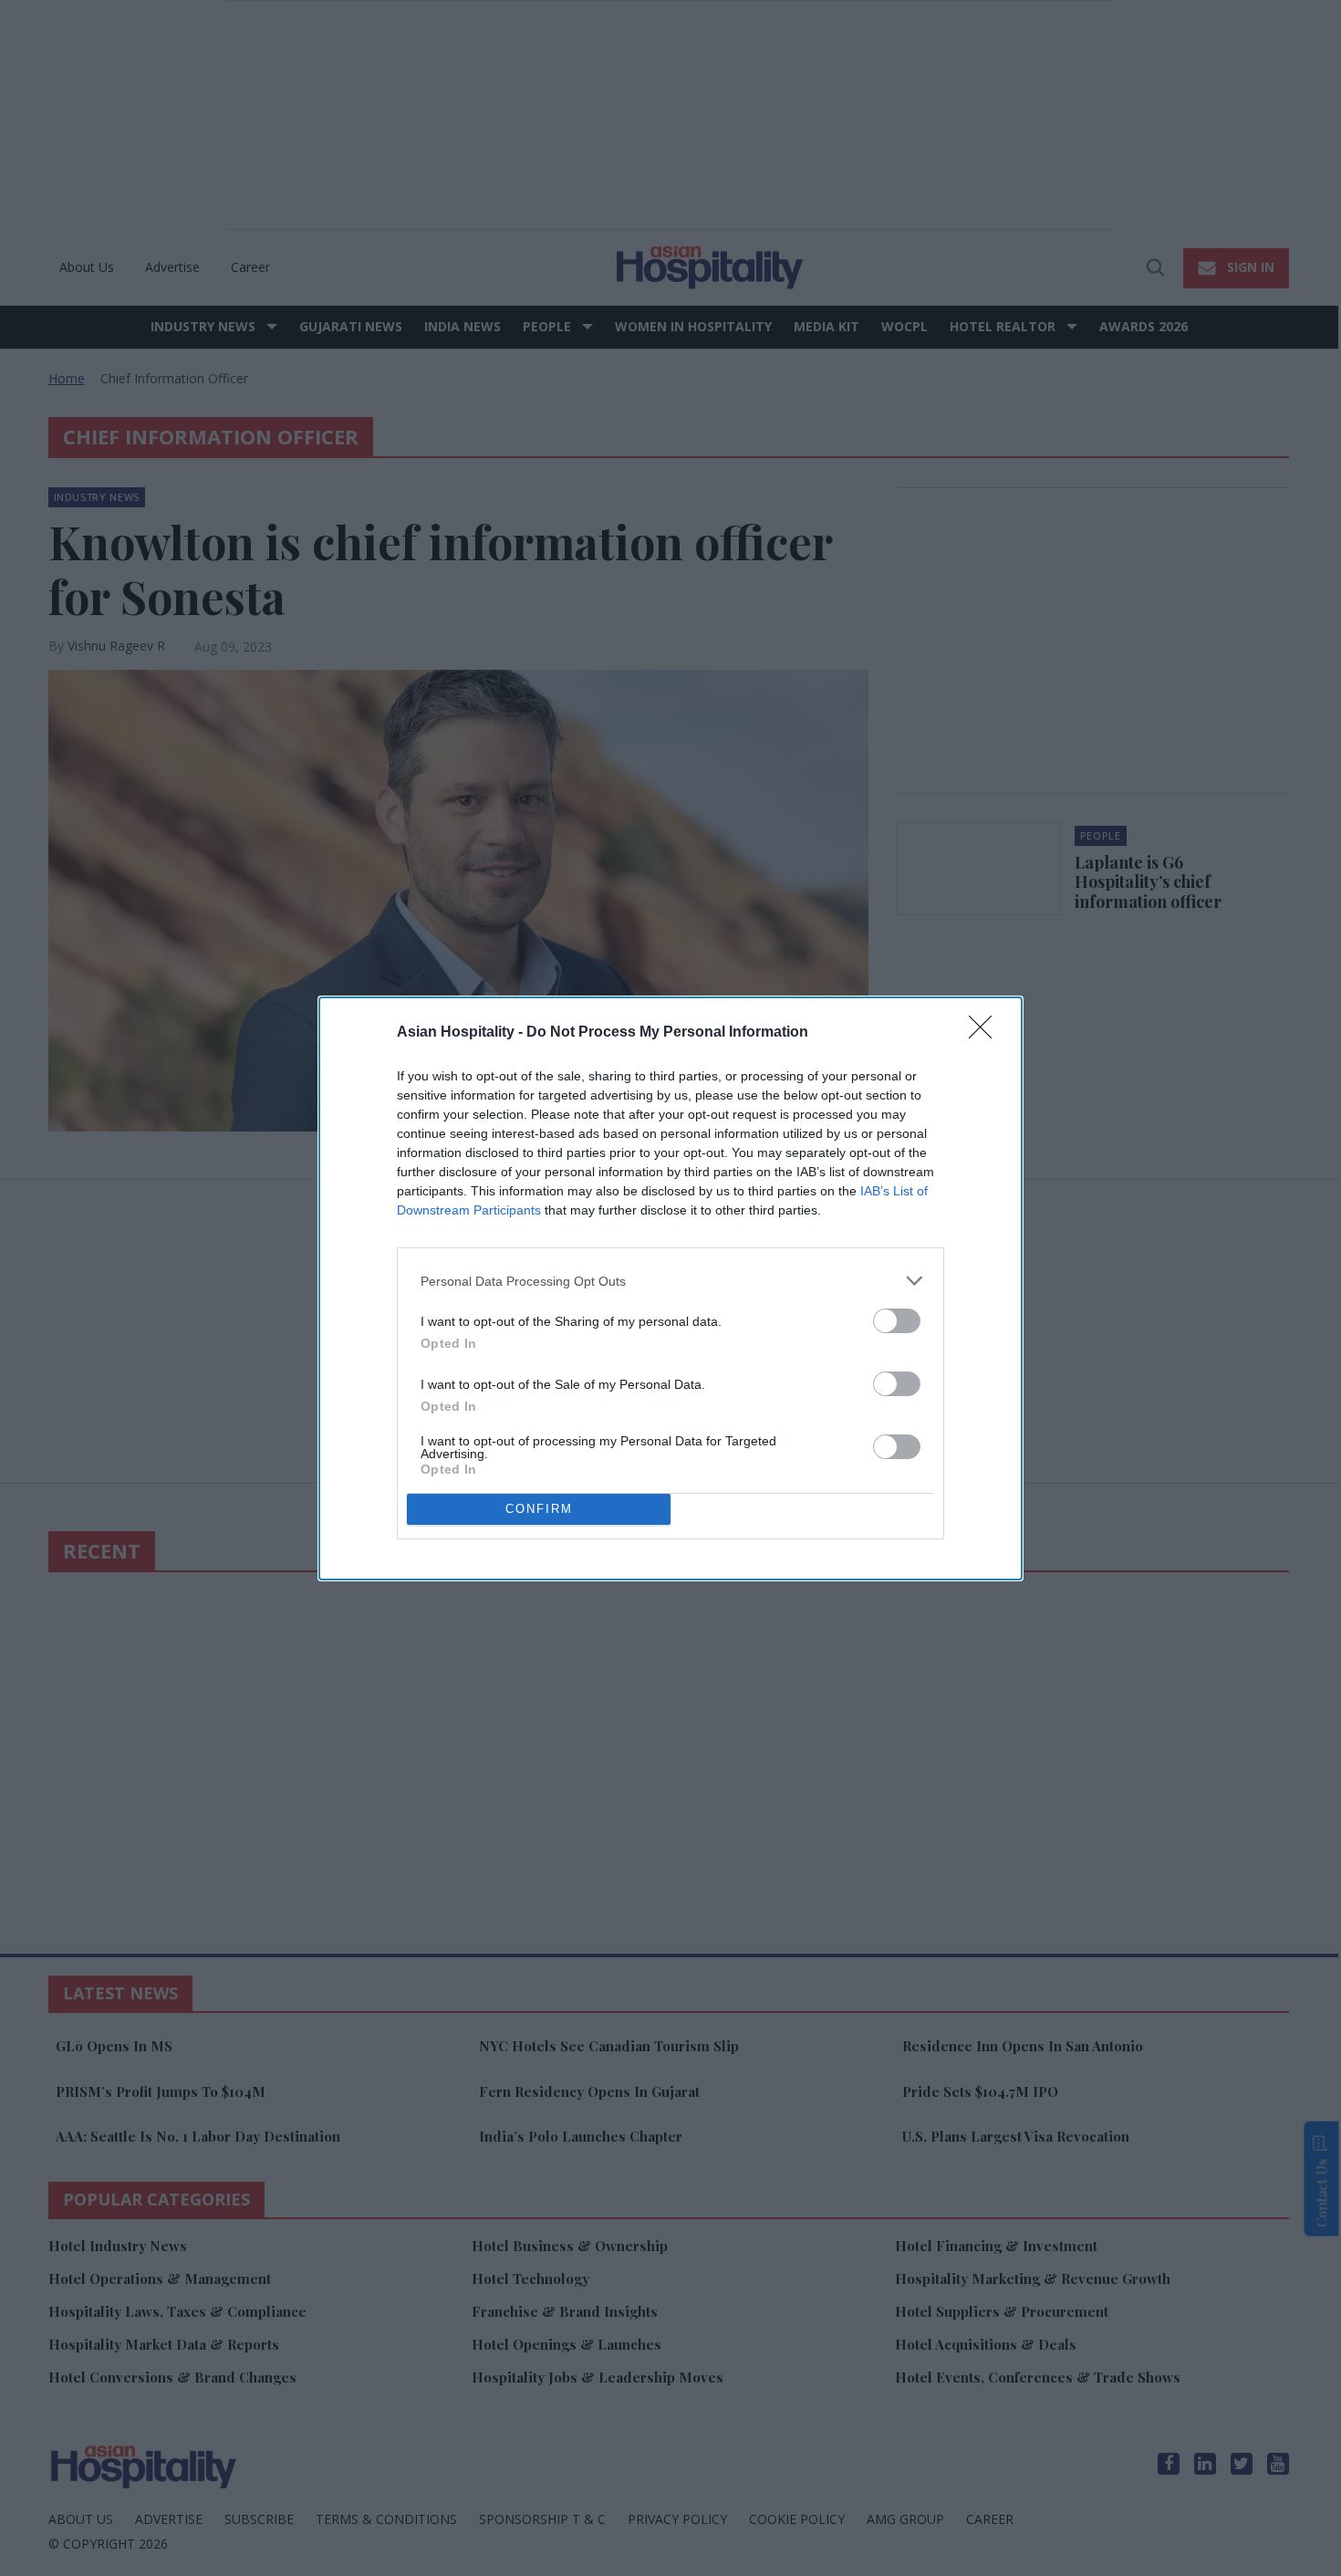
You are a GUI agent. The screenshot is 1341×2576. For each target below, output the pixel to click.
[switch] (897, 1321)
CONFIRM (539, 1509)
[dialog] (670, 1288)
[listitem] (670, 1281)
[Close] (986, 1033)
